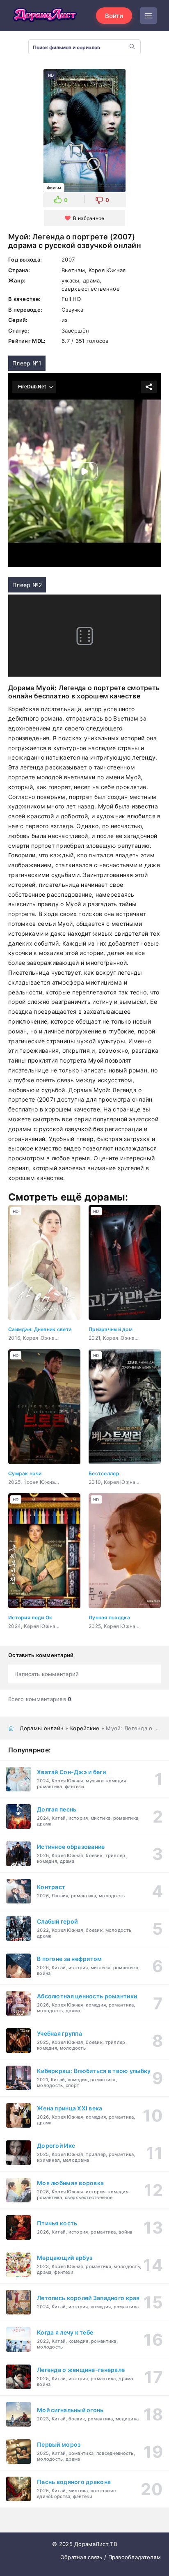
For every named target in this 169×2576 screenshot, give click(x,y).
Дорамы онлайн (42, 1728)
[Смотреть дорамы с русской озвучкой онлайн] (45, 16)
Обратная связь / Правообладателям (111, 2557)
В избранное (89, 218)
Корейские (85, 1728)
